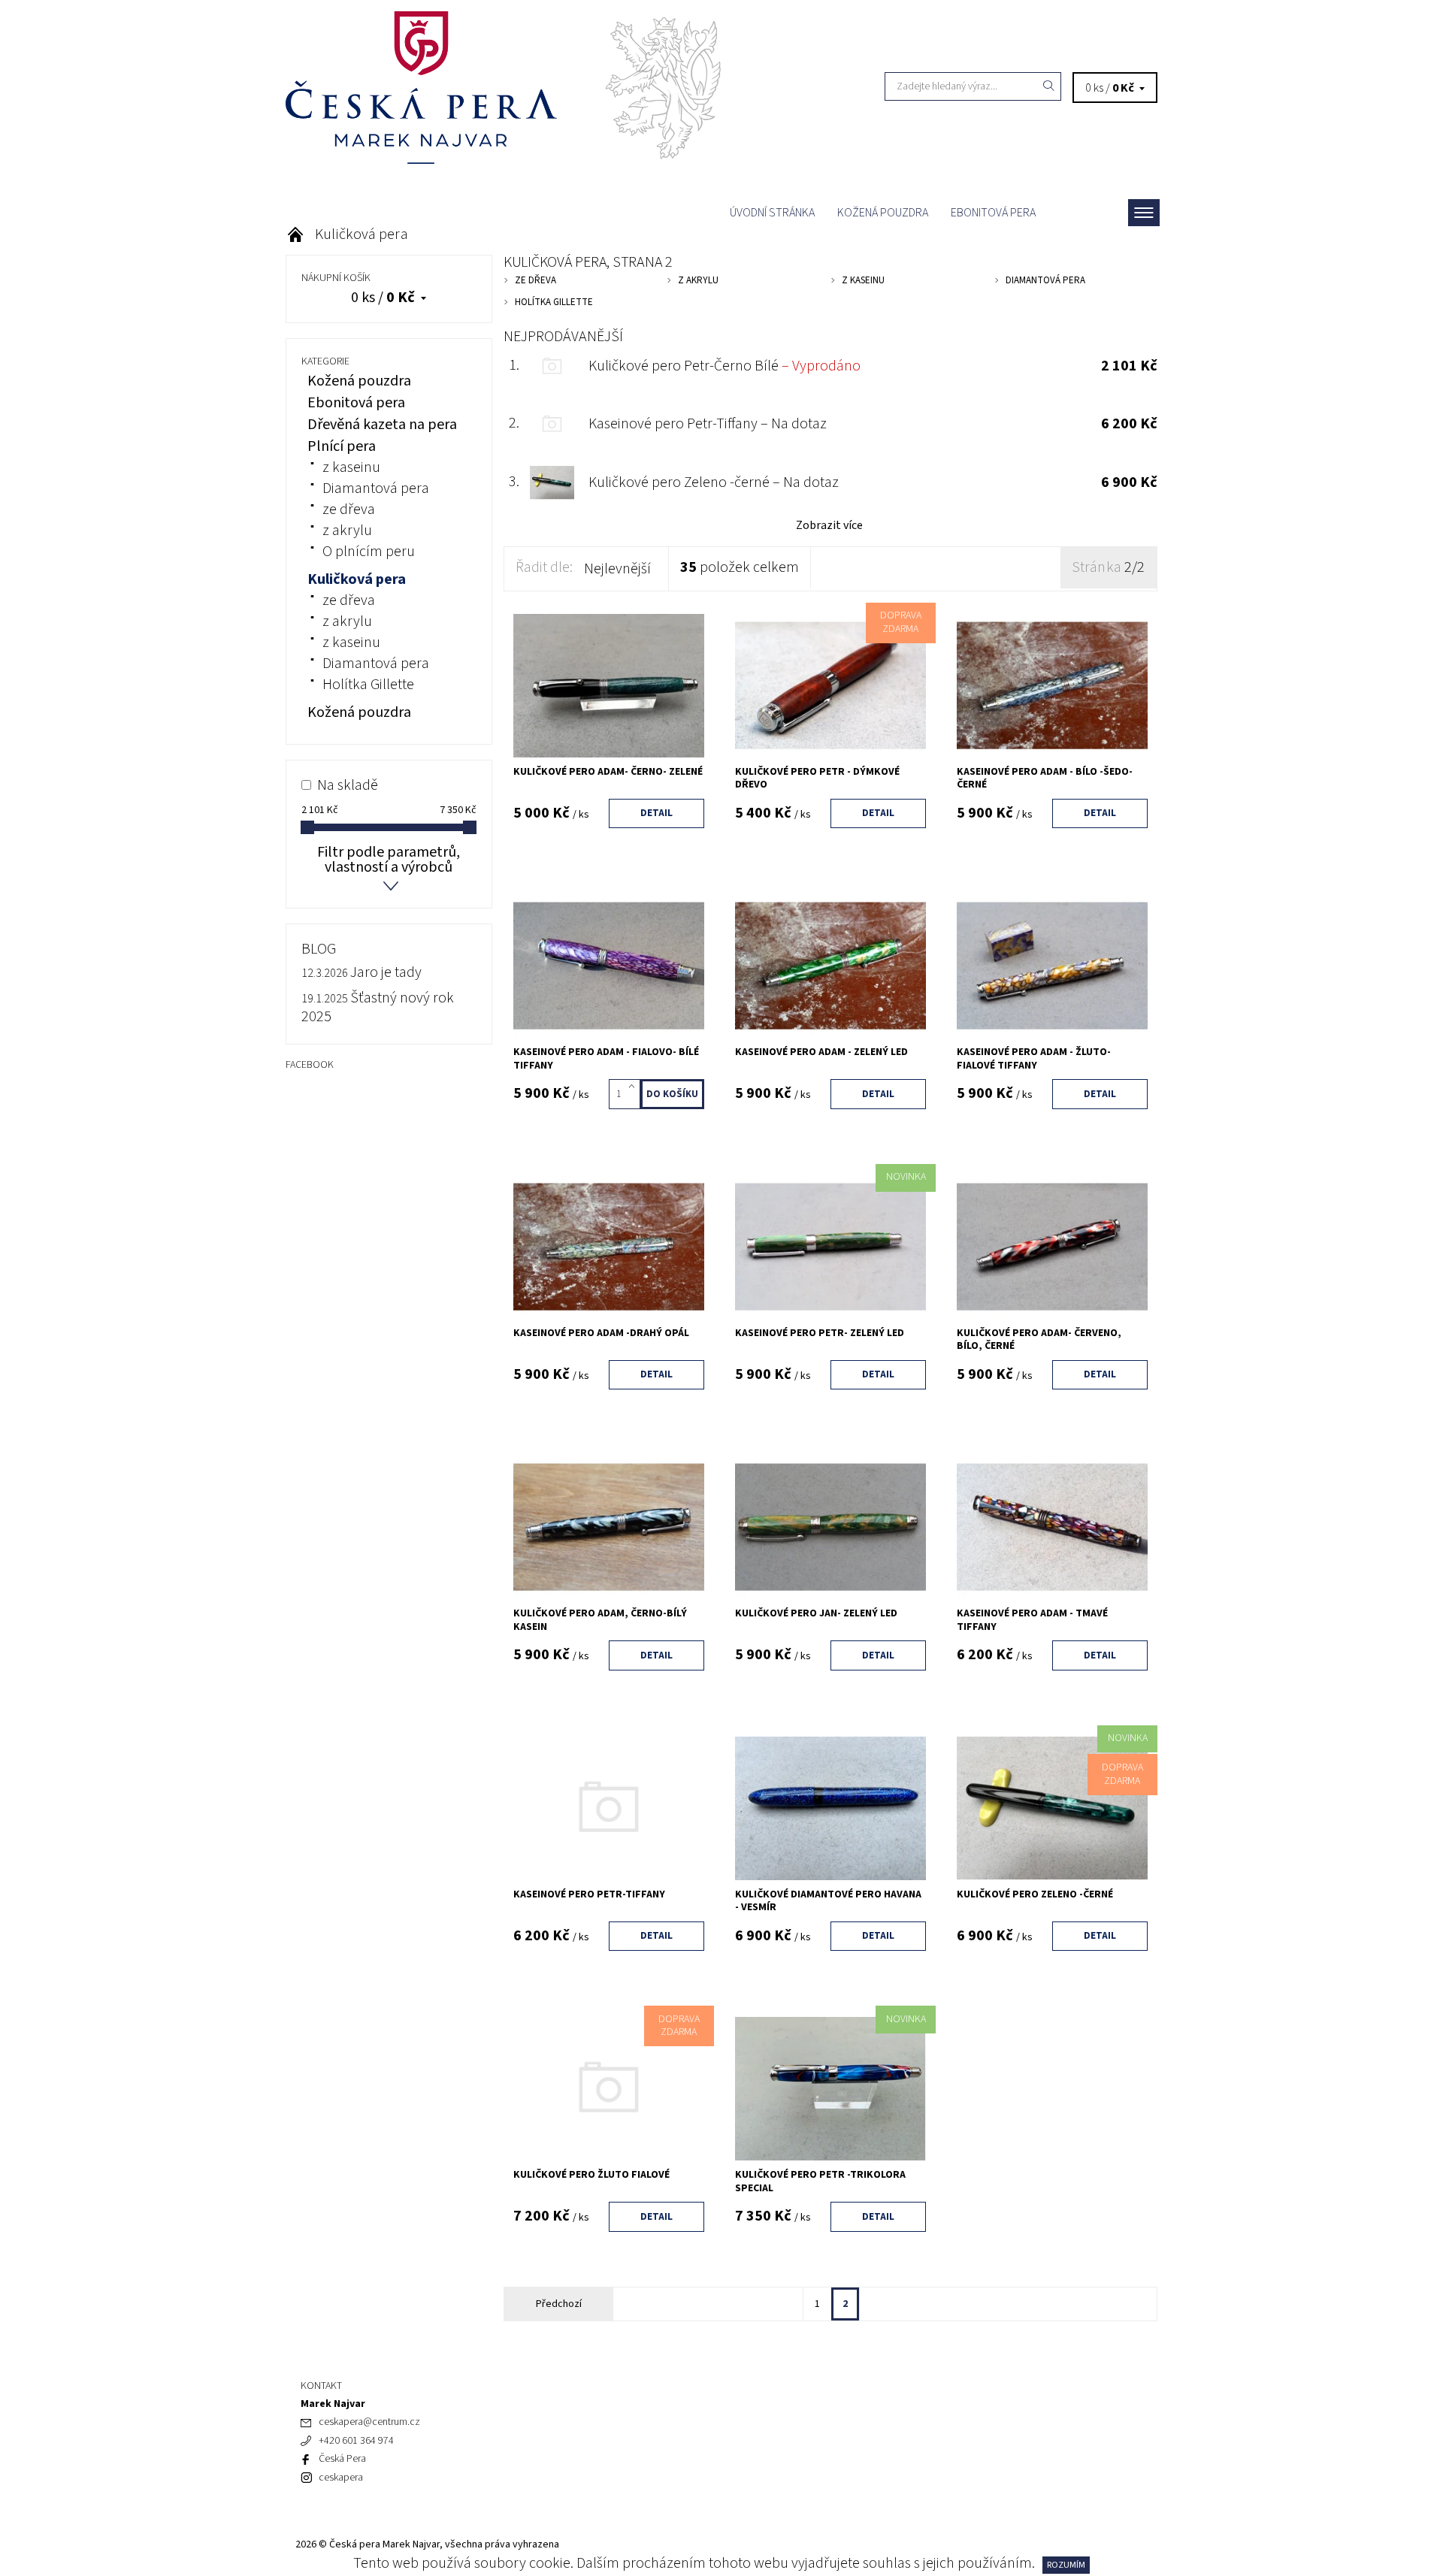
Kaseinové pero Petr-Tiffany (708, 424)
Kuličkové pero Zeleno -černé (714, 482)
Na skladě (348, 785)
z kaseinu (351, 467)
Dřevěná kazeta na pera (382, 425)
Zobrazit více (829, 525)
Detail (656, 813)
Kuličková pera (357, 579)
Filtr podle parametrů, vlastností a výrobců (389, 860)
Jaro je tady (386, 972)
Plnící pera (342, 446)
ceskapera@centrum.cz (369, 2422)
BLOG (319, 949)
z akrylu (347, 531)
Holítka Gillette (368, 685)
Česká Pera (342, 2459)
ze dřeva (349, 509)
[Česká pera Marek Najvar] (504, 86)
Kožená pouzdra (883, 213)
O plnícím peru (369, 552)
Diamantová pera (376, 488)
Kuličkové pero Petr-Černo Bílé (725, 366)
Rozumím (1066, 2565)
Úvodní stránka (772, 213)
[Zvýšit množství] (635, 1087)
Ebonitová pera (993, 213)
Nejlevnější (617, 569)
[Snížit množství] (635, 1102)
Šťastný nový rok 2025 (378, 1007)
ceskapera (341, 2478)
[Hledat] (1049, 86)
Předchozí (559, 2304)
